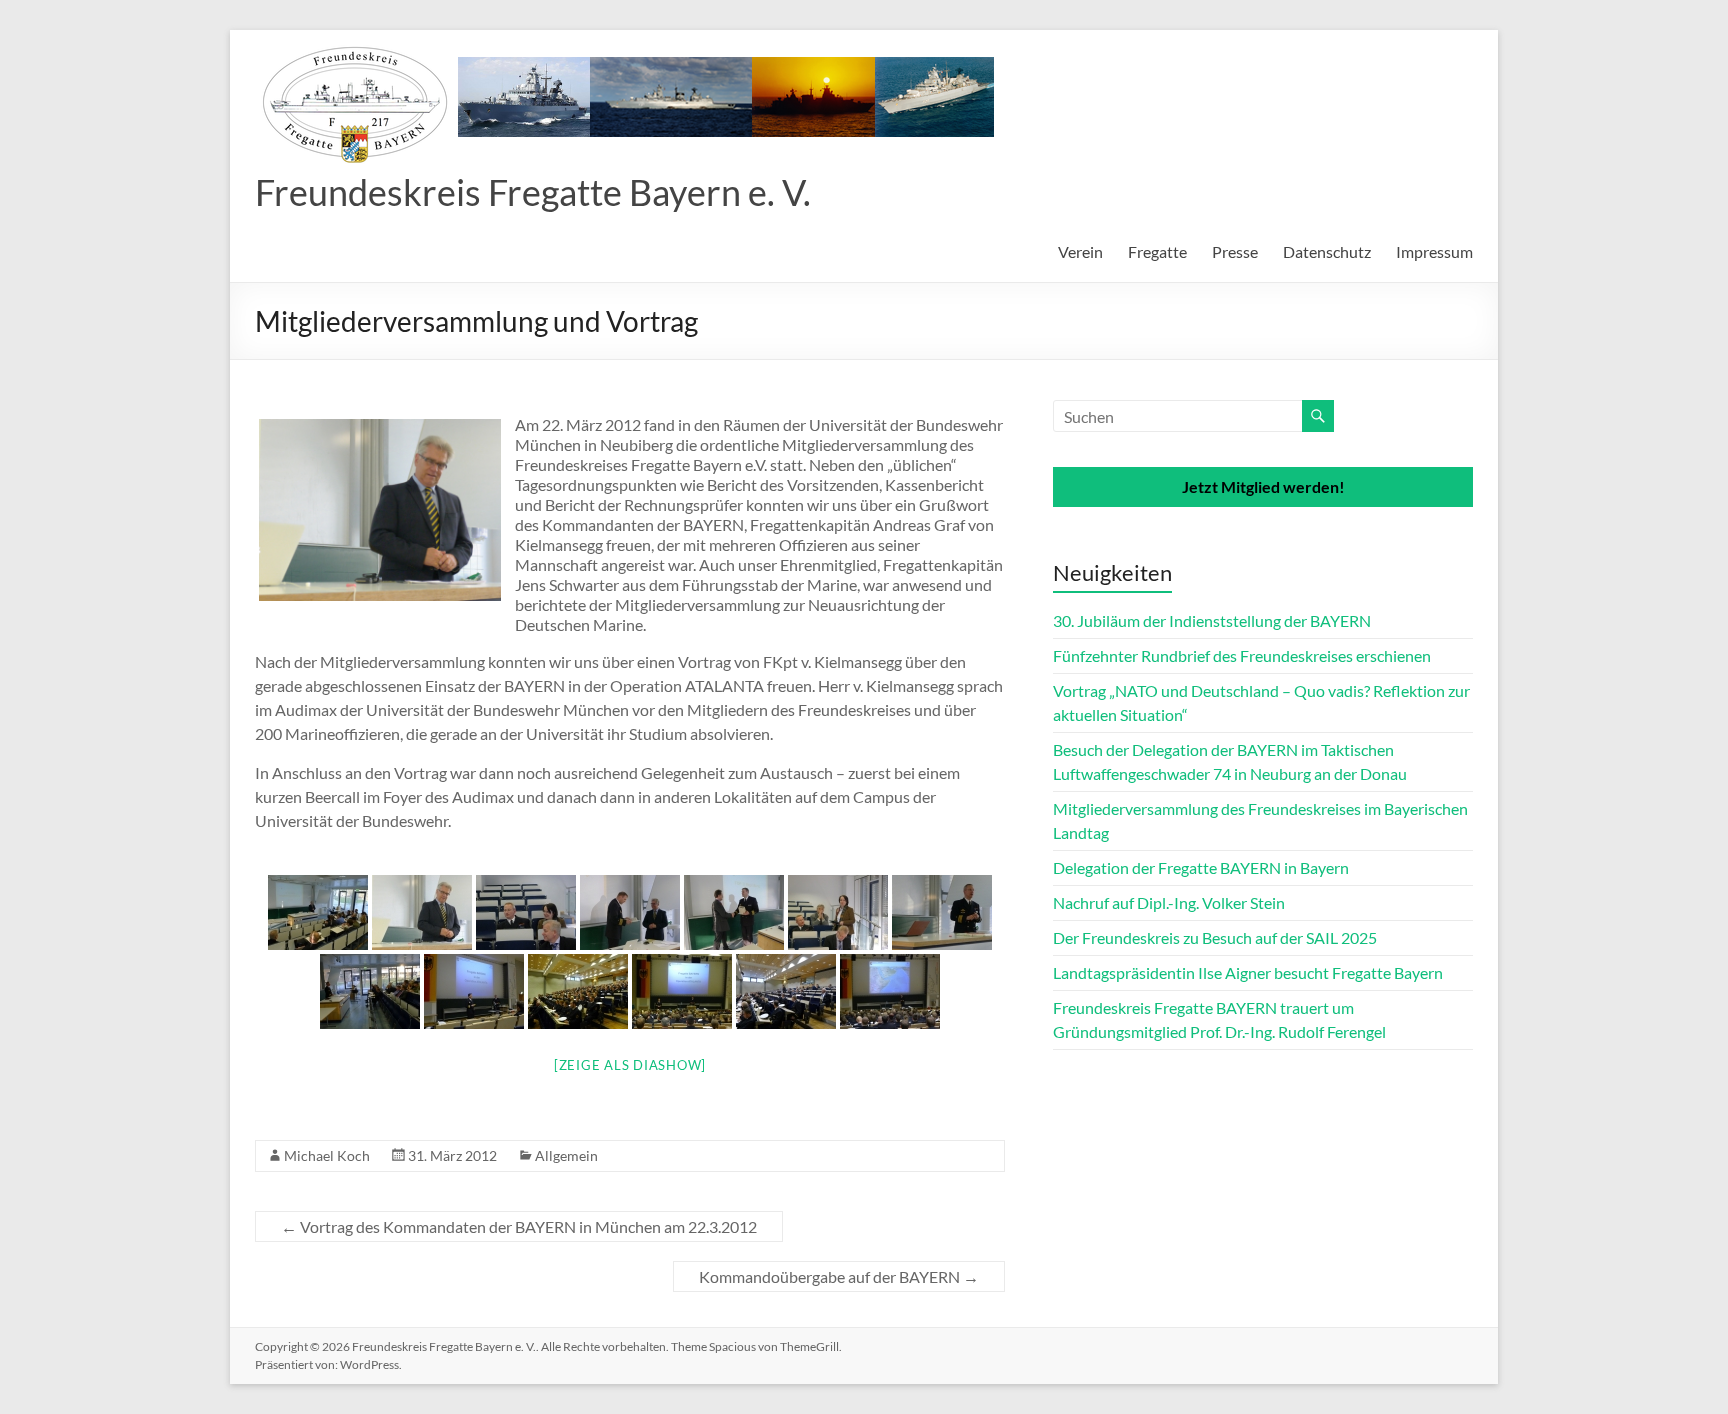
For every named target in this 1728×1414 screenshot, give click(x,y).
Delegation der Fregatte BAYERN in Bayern (1201, 867)
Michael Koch (327, 1155)
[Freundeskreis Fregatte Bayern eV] (655, 54)
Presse (1235, 251)
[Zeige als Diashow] (630, 1065)
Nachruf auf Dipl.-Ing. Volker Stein (1169, 902)
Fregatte (1157, 251)
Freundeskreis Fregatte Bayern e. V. (533, 192)
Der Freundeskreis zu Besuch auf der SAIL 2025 (1215, 937)
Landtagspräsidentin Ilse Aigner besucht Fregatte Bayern (1248, 972)
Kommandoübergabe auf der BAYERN (839, 1276)
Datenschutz (1327, 251)
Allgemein (566, 1155)
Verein (1080, 251)
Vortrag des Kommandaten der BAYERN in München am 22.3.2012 (519, 1226)
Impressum (1434, 251)
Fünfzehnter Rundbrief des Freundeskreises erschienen (1242, 655)
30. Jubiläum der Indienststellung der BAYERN (1212, 620)
